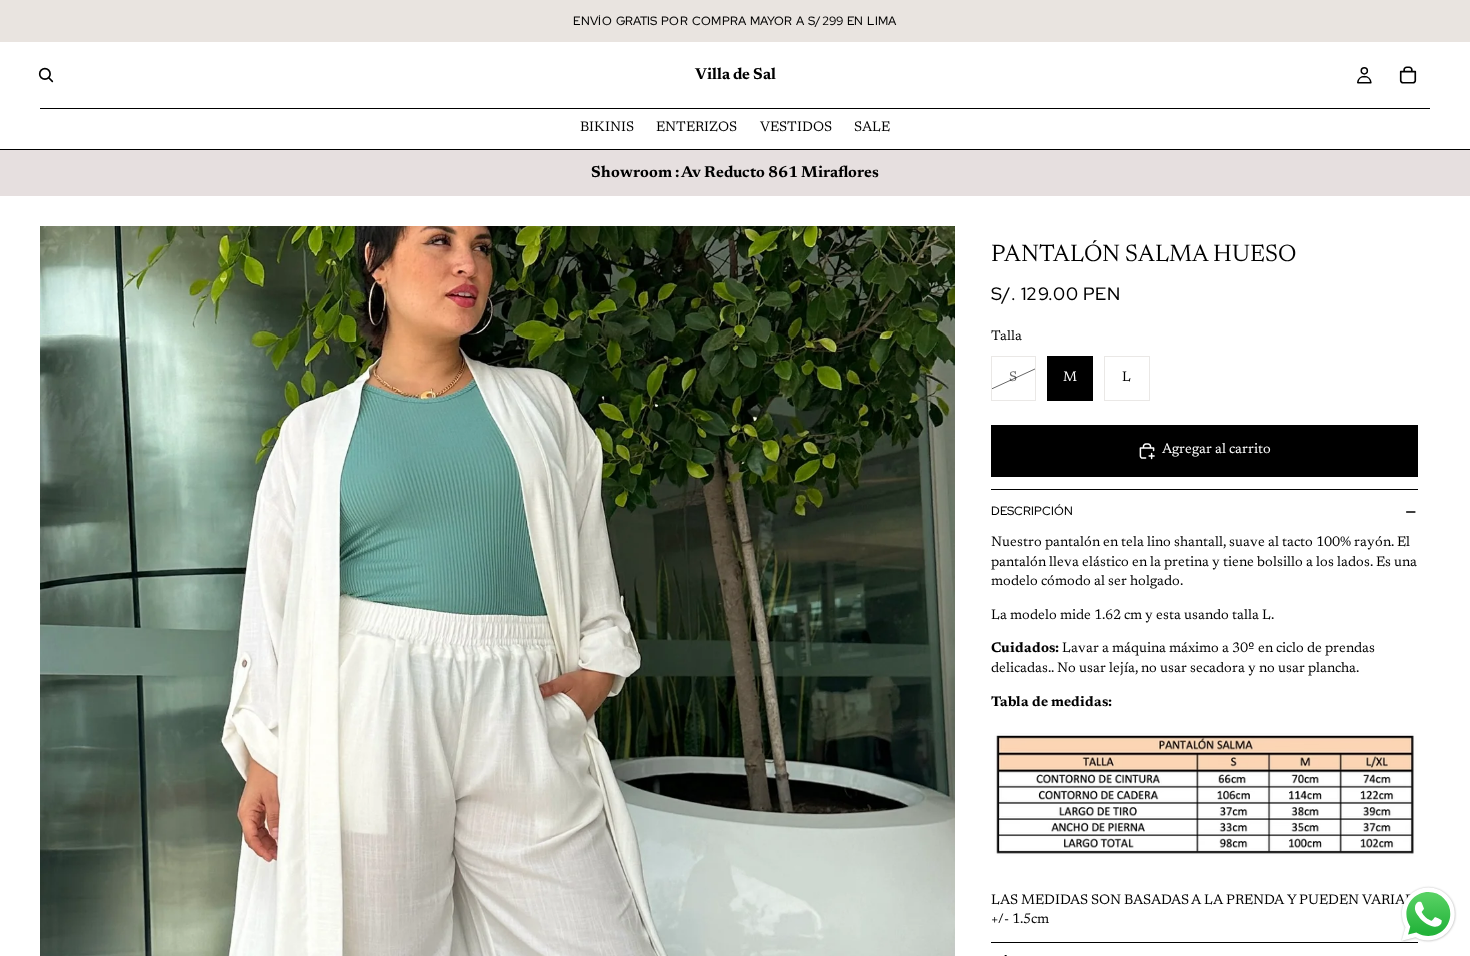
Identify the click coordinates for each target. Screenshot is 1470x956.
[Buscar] (46, 75)
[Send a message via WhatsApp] (1428, 914)
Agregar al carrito (1216, 450)
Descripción (1032, 511)
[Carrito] (1408, 75)
